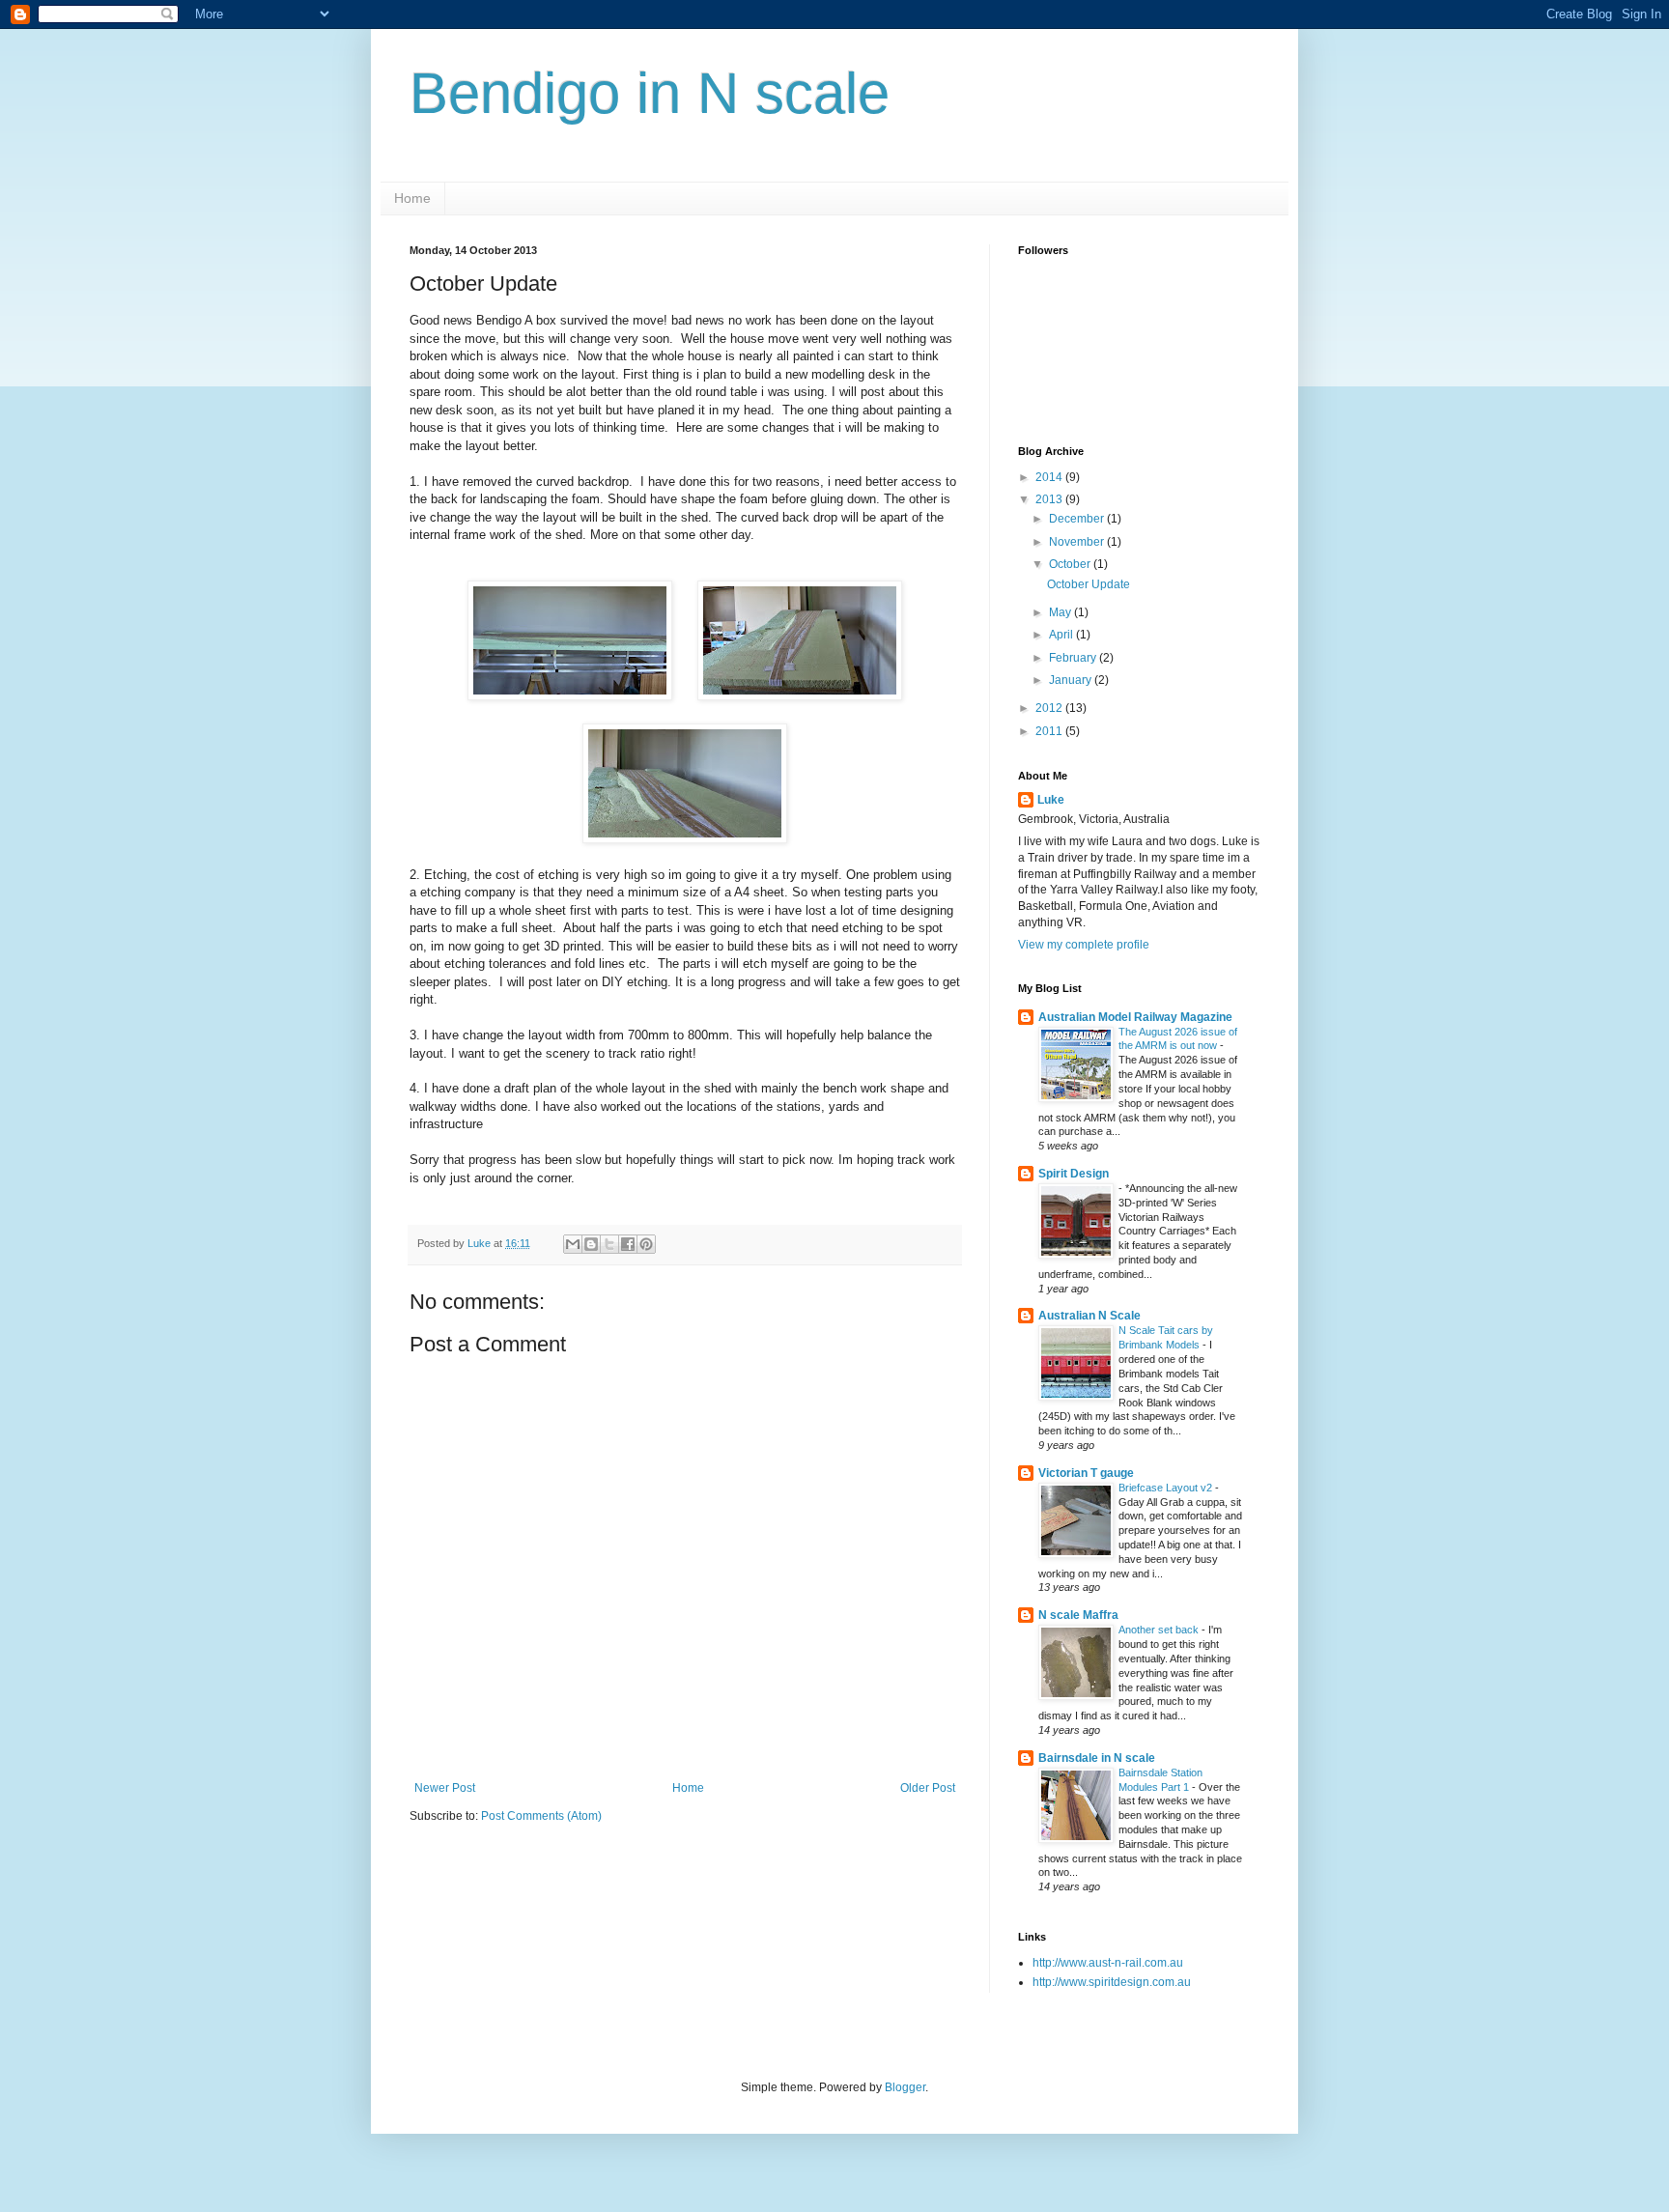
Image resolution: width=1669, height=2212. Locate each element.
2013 (1050, 499)
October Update (1089, 584)
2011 (1050, 731)
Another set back (1160, 1630)
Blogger (905, 2087)
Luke (1051, 800)
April (1062, 635)
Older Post (928, 1788)
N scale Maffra (1078, 1615)
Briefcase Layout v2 (1167, 1488)
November (1078, 542)
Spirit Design (1074, 1174)
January (1072, 680)
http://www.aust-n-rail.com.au (1108, 1963)
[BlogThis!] (591, 1244)
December (1078, 519)
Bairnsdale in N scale (1097, 1758)
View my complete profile (1084, 945)
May (1061, 612)
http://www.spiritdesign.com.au (1112, 1982)
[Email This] (573, 1244)
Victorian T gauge (1086, 1473)
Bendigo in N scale (650, 93)
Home (412, 198)
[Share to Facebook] (628, 1244)
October (1071, 564)
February (1074, 658)
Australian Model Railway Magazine (1135, 1017)
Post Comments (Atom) (541, 1816)
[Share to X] (609, 1244)
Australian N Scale (1089, 1316)
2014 (1050, 477)
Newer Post (445, 1788)
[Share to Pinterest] (646, 1244)
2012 (1050, 708)
